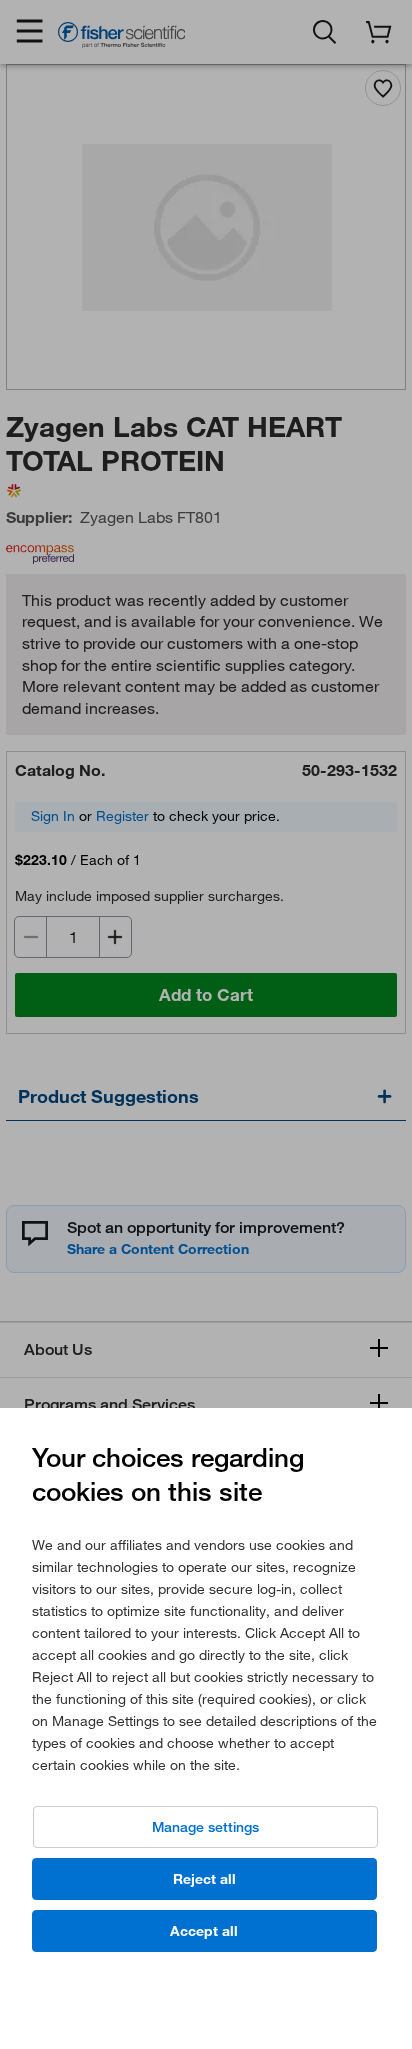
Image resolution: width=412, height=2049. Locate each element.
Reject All (204, 1879)
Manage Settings (205, 1827)
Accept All (204, 1931)
